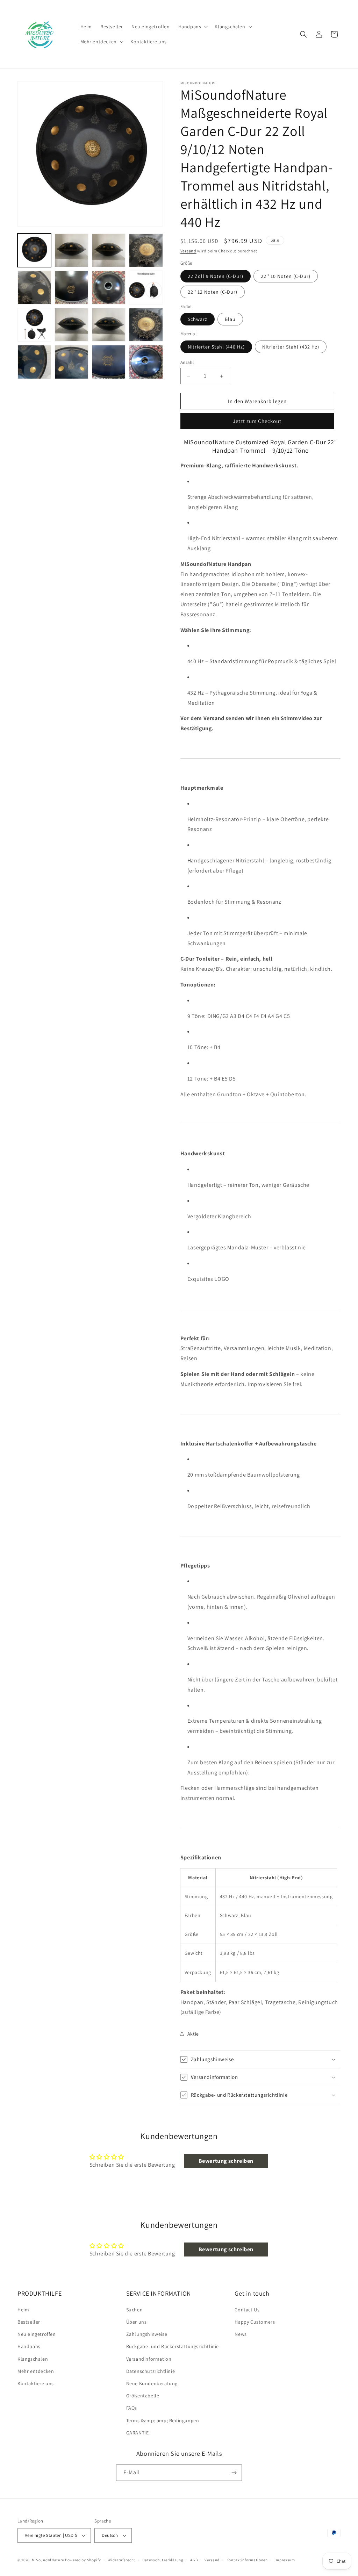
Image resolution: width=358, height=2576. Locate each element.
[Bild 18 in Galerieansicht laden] (34, 362)
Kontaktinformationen (247, 2560)
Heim (23, 2310)
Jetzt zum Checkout (257, 421)
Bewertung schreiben (226, 2161)
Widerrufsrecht (121, 2560)
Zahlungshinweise (147, 2334)
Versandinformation (149, 2359)
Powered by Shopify (83, 2560)
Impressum (285, 2560)
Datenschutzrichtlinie (151, 2371)
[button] (192, 27)
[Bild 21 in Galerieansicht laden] (146, 362)
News (241, 2334)
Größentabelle (143, 2396)
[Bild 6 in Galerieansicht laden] (146, 250)
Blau (230, 319)
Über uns (137, 2322)
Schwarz (198, 319)
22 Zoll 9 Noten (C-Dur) (216, 276)
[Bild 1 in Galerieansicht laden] (34, 250)
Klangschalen (33, 2359)
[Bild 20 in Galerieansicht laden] (109, 362)
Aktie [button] (193, 2034)
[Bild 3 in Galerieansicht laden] (109, 250)
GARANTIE (138, 2433)
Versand (188, 251)
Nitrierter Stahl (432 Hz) (291, 347)
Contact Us (247, 2310)
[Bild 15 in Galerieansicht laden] (71, 325)
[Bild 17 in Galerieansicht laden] (146, 325)
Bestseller (29, 2322)
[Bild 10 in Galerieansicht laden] (146, 287)
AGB (194, 2560)
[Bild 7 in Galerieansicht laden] (34, 287)
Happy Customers (255, 2322)
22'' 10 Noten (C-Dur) (286, 276)
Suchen (135, 2310)
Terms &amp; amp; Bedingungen (163, 2420)
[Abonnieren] (234, 2473)
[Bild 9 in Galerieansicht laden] (109, 287)
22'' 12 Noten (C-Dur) (213, 292)
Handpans (29, 2346)
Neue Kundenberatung (152, 2383)
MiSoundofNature (48, 2560)
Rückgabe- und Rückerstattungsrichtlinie (173, 2346)
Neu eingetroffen (37, 2334)
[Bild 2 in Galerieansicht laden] (71, 250)
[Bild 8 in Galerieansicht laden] (71, 287)
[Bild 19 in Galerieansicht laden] (71, 362)
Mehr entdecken (36, 2371)
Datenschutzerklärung (163, 2560)
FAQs (132, 2408)
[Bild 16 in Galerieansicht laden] (109, 325)
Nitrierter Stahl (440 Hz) (216, 347)
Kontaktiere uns (36, 2383)
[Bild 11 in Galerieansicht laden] (34, 325)
